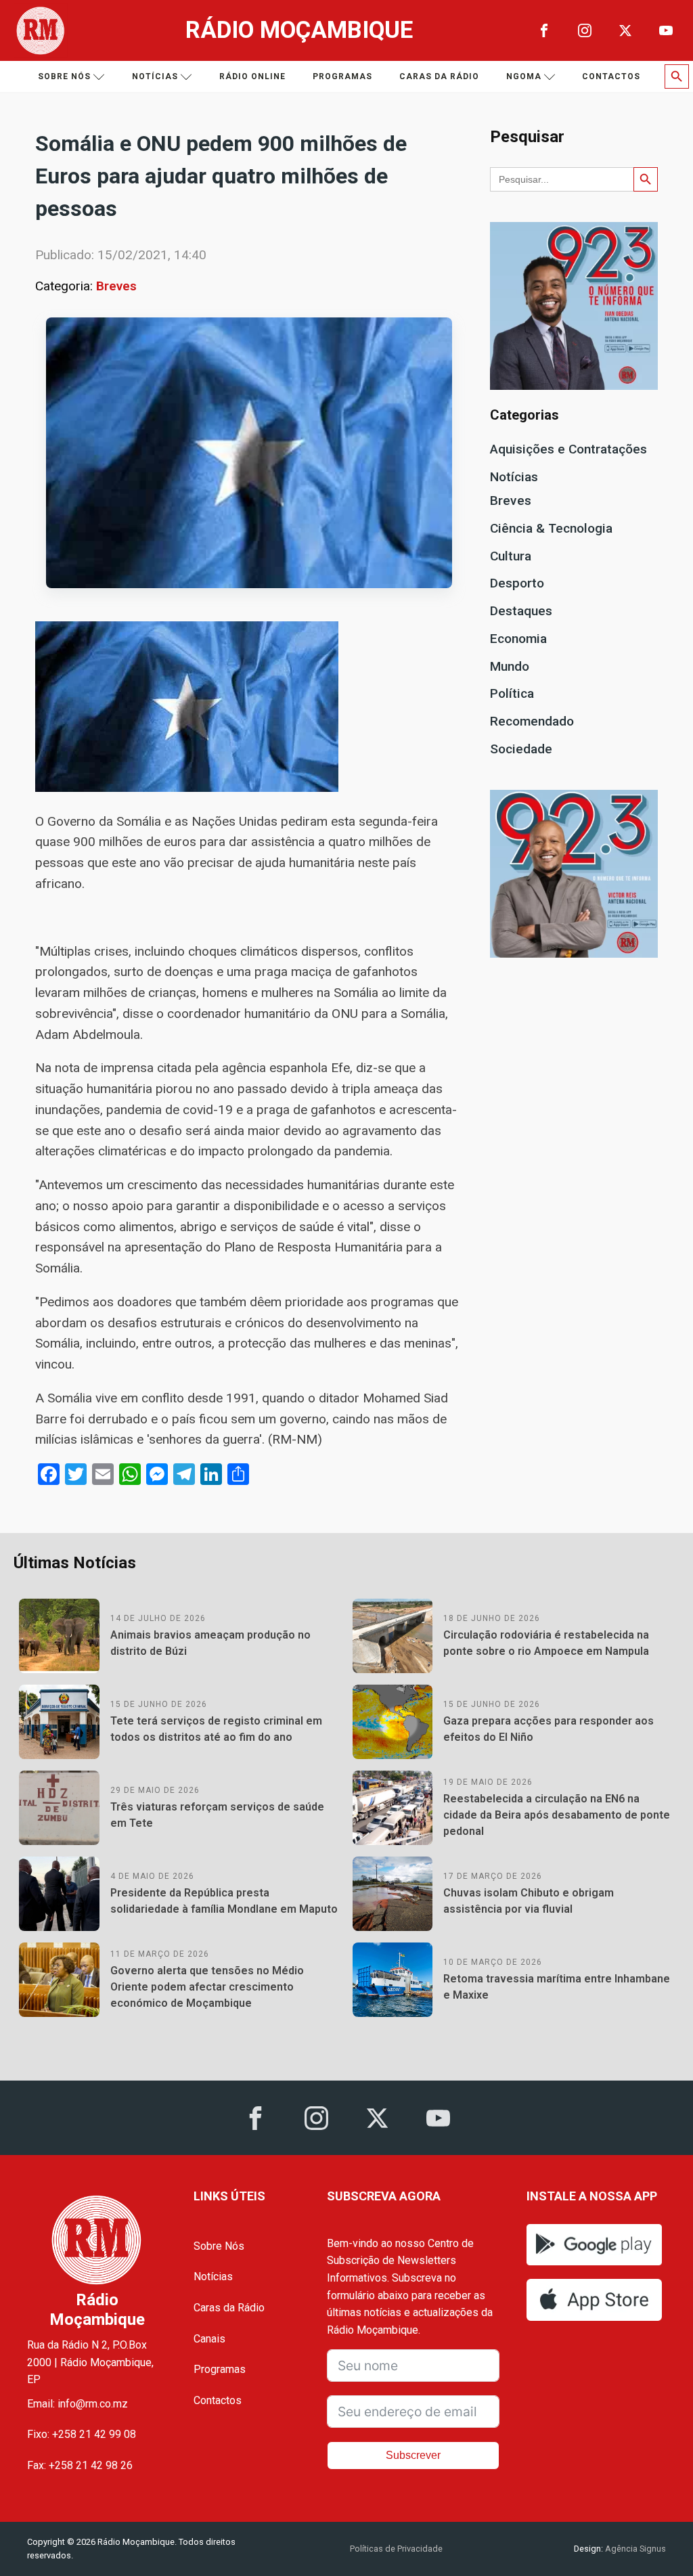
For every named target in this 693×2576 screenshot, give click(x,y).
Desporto (517, 583)
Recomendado (532, 721)
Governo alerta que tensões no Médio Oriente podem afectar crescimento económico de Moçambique (207, 1987)
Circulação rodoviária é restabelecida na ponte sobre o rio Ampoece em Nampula (546, 1643)
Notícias (155, 76)
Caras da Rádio (439, 76)
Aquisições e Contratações (568, 449)
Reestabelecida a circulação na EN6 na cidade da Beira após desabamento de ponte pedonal (557, 1815)
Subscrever (413, 2455)
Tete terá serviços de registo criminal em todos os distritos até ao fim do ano (216, 1729)
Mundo (510, 666)
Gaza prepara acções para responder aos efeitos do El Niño (549, 1729)
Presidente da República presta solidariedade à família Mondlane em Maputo (224, 1901)
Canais (209, 2339)
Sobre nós (64, 76)
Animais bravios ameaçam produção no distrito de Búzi (210, 1643)
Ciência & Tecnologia (551, 528)
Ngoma (524, 76)
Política (512, 693)
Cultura (511, 556)
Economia (518, 639)
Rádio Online (252, 76)
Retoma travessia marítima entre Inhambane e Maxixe (557, 1987)
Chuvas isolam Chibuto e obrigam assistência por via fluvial (529, 1901)
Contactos (611, 76)
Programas (342, 76)
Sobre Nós (219, 2246)
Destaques (521, 611)
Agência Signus (634, 2549)
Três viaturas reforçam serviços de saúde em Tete (217, 1815)
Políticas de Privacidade (396, 2549)
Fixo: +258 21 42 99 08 (82, 2434)
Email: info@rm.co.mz (77, 2404)
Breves (116, 286)
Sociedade (521, 749)
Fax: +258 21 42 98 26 (80, 2465)
